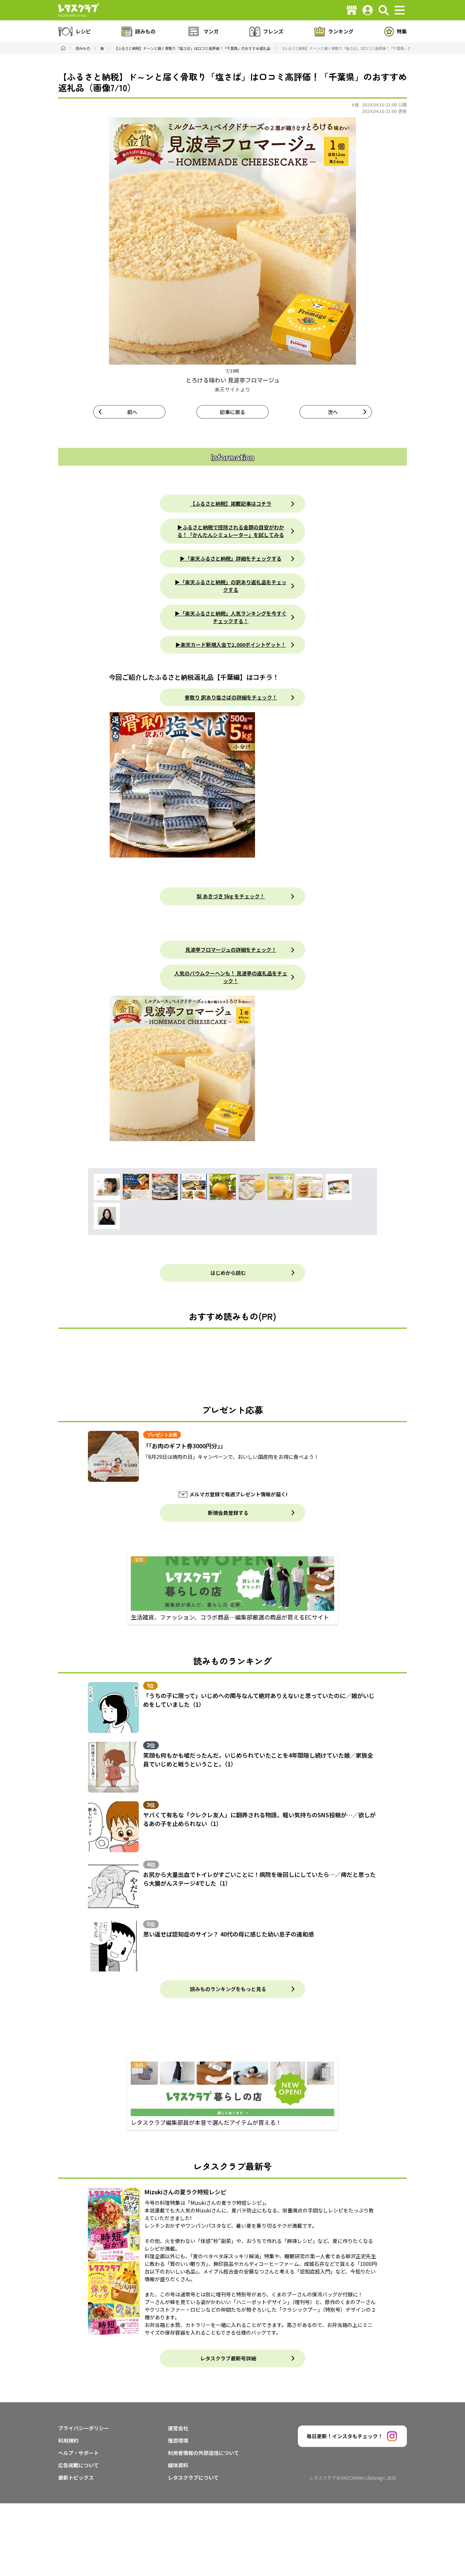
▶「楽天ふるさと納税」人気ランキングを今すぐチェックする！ (231, 617)
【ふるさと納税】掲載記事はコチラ (231, 503)
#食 (355, 105)
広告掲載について (78, 2465)
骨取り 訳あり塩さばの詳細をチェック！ (231, 697)
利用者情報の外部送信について (203, 2453)
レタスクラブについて (193, 2477)
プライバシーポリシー (84, 2428)
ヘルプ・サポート (78, 2453)
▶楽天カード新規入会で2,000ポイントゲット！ (231, 645)
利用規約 (68, 2440)
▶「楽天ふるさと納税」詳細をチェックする (231, 558)
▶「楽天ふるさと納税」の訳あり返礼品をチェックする (231, 586)
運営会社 (178, 2428)
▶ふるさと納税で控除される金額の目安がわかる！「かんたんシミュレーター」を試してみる (231, 531)
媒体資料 (178, 2465)
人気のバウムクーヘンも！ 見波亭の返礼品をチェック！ (231, 977)
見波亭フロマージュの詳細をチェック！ (231, 950)
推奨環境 (178, 2440)
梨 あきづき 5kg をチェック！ (231, 896)
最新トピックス (76, 2477)
